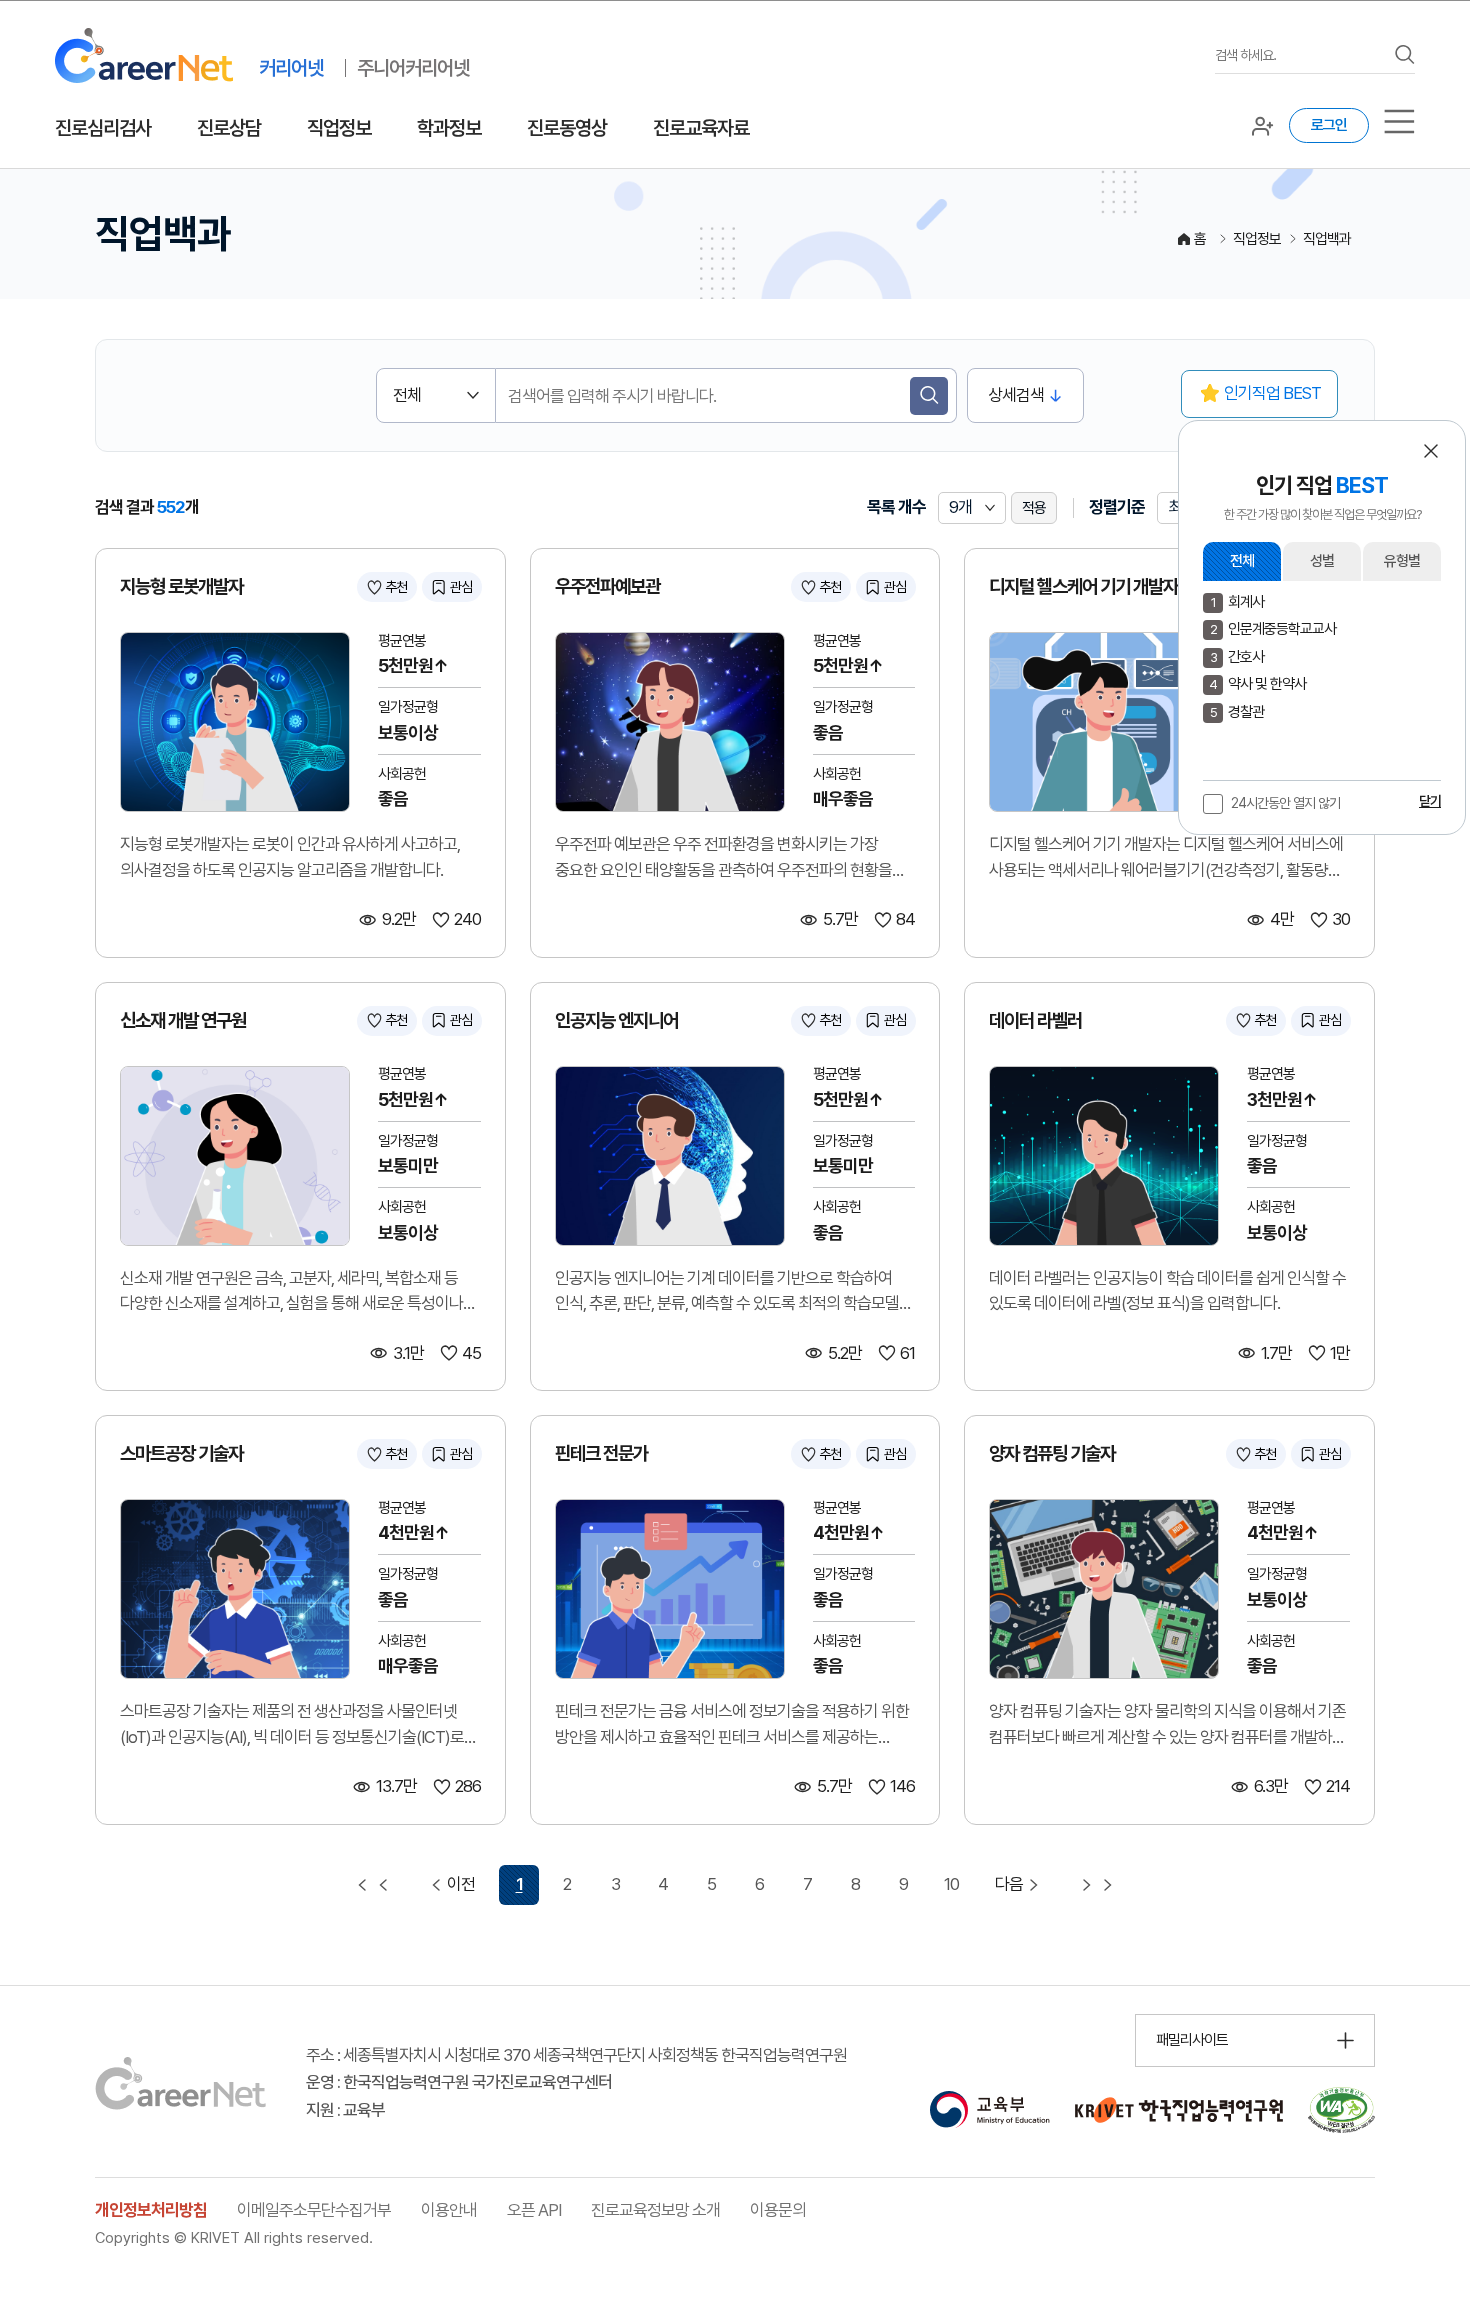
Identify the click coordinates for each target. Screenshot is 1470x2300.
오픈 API (534, 2210)
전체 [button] (1242, 561)
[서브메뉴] (1399, 121)
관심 (461, 587)
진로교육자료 (701, 128)
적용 (1034, 508)
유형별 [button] (1402, 561)
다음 (1009, 1884)
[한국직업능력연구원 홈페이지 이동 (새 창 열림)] (1179, 2110)
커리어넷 (291, 68)
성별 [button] (1322, 561)
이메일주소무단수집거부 (314, 2210)
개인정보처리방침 (151, 2210)
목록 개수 (896, 507)
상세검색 (1016, 395)
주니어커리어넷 (413, 68)
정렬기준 (1117, 507)
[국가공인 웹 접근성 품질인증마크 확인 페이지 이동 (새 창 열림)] (1341, 2110)
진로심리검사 (103, 128)
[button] (1431, 451)
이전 (461, 1884)
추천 (396, 587)
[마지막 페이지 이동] (1097, 1885)
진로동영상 (567, 128)
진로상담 (229, 128)
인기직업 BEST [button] (1272, 393)
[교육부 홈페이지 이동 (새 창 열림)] (989, 2110)
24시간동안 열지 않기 (1285, 803)
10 (951, 1884)
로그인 (1329, 125)
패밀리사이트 (1192, 2040)
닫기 (1430, 801)
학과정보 (449, 128)
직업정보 (339, 128)
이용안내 (449, 2210)
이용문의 (778, 2210)
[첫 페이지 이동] (373, 1885)
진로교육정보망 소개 (655, 2210)
